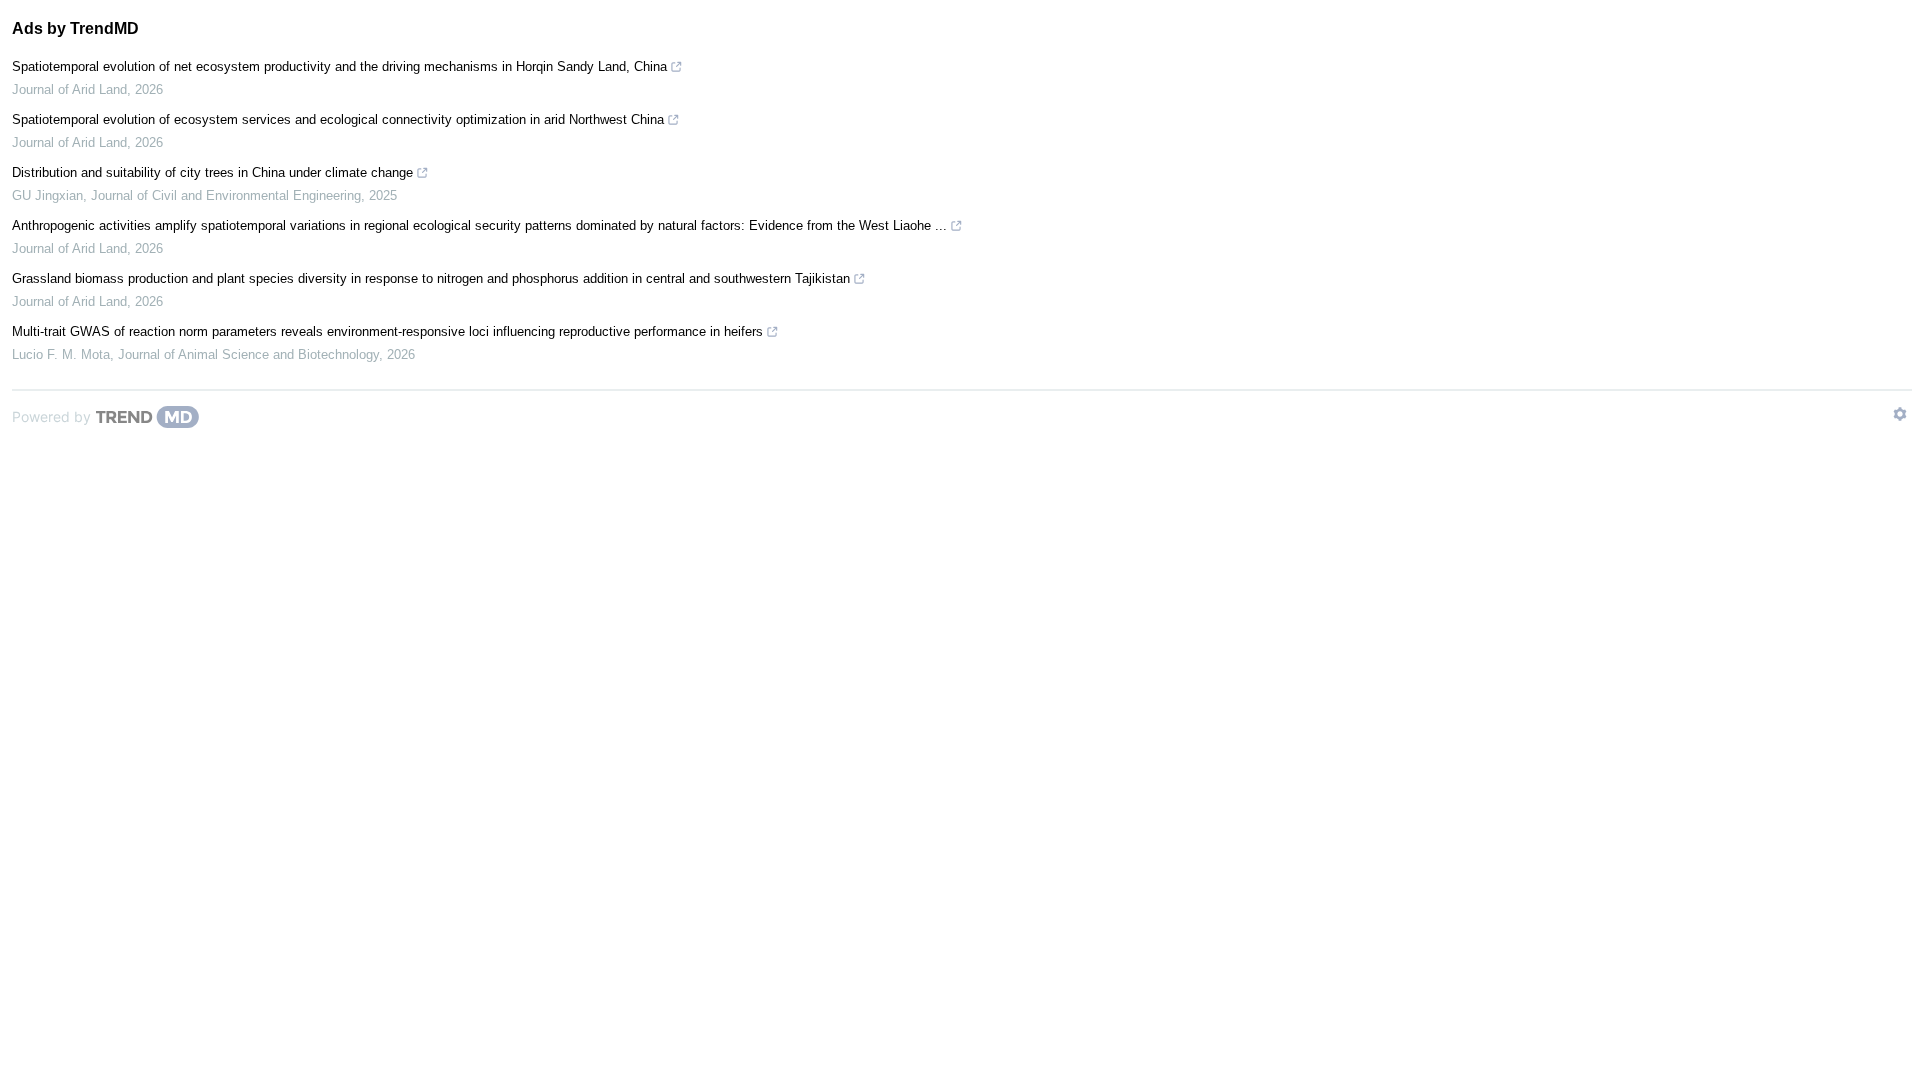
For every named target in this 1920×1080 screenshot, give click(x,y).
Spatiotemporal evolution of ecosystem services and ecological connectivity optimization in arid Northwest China (338, 119)
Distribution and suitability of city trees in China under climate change (212, 172)
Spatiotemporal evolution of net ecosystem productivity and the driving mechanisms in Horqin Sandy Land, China (339, 66)
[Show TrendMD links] (1900, 414)
